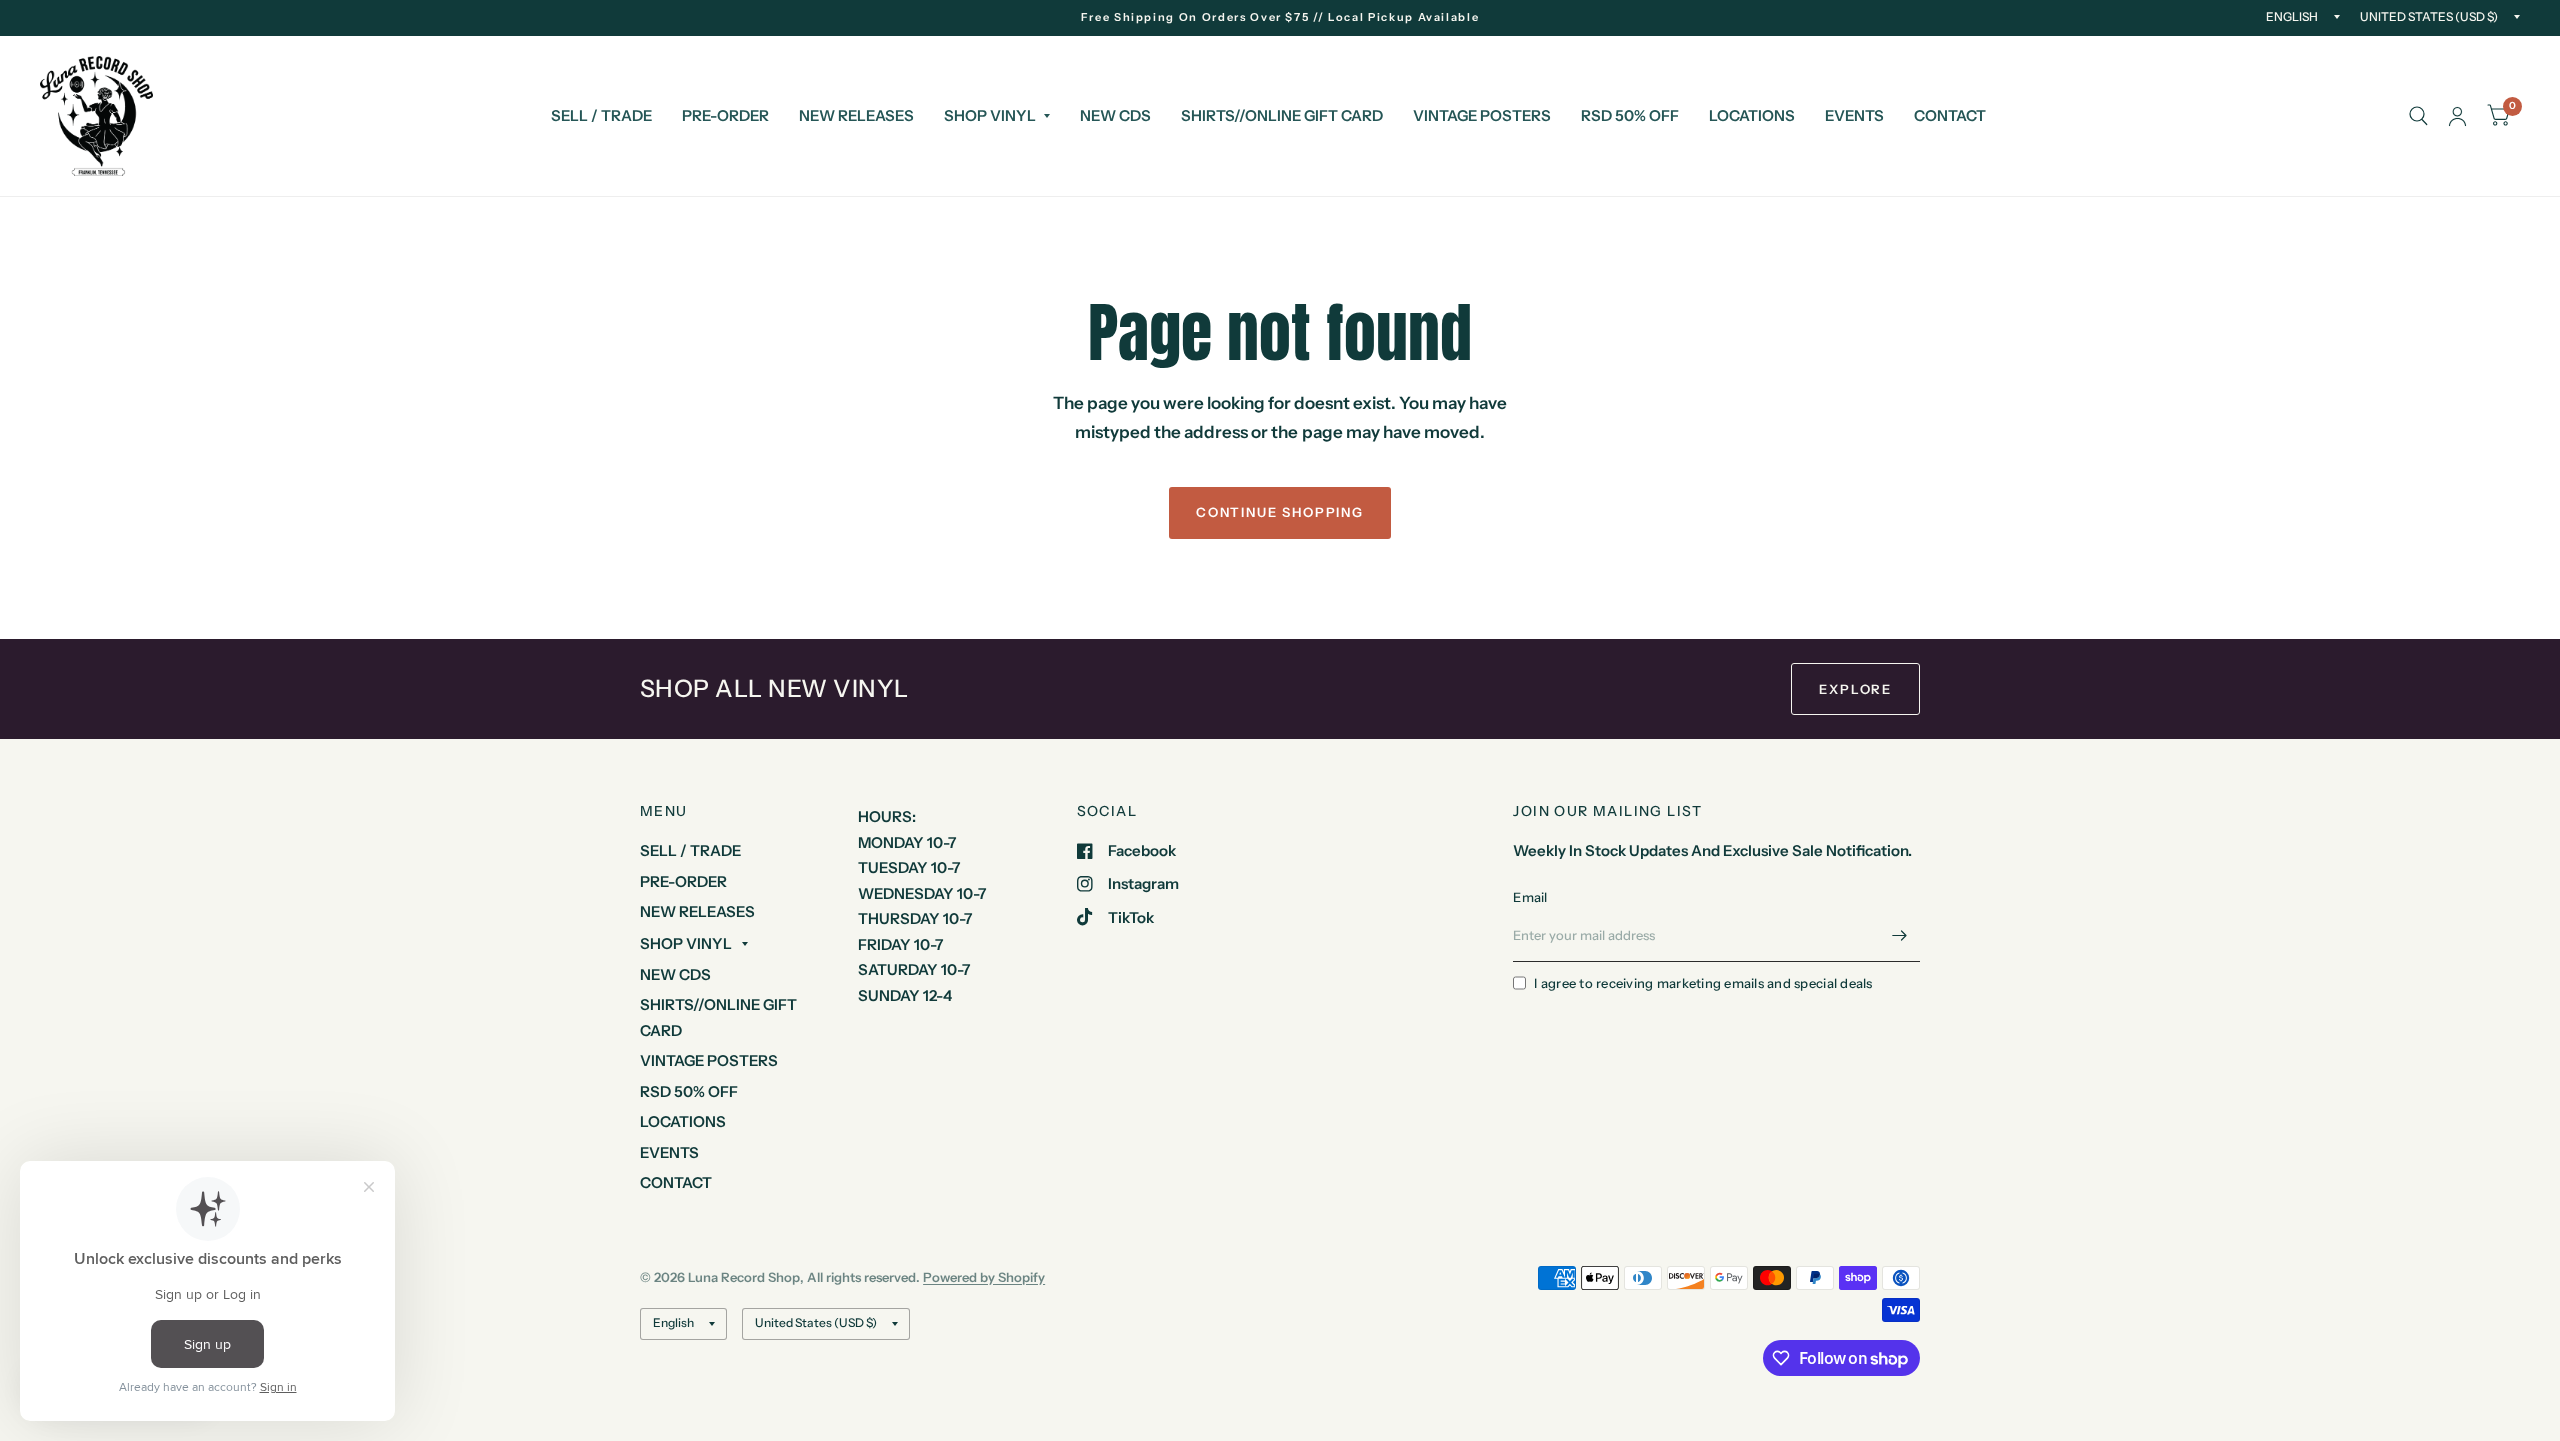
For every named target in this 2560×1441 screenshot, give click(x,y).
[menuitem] (601, 116)
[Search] (2418, 116)
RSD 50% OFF (1630, 115)
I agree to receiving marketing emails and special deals (1703, 983)
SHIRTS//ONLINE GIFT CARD (1282, 115)
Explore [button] (1855, 689)
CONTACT (1950, 115)
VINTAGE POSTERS (1482, 115)
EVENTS (1854, 115)
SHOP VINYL (990, 115)
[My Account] (2457, 116)
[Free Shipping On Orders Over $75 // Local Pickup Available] (1280, 17)
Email (1530, 897)
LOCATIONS (1752, 115)
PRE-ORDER (725, 115)
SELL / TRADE (601, 115)
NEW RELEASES (856, 115)
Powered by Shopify (984, 1277)
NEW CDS (1115, 115)
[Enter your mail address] (1900, 936)
